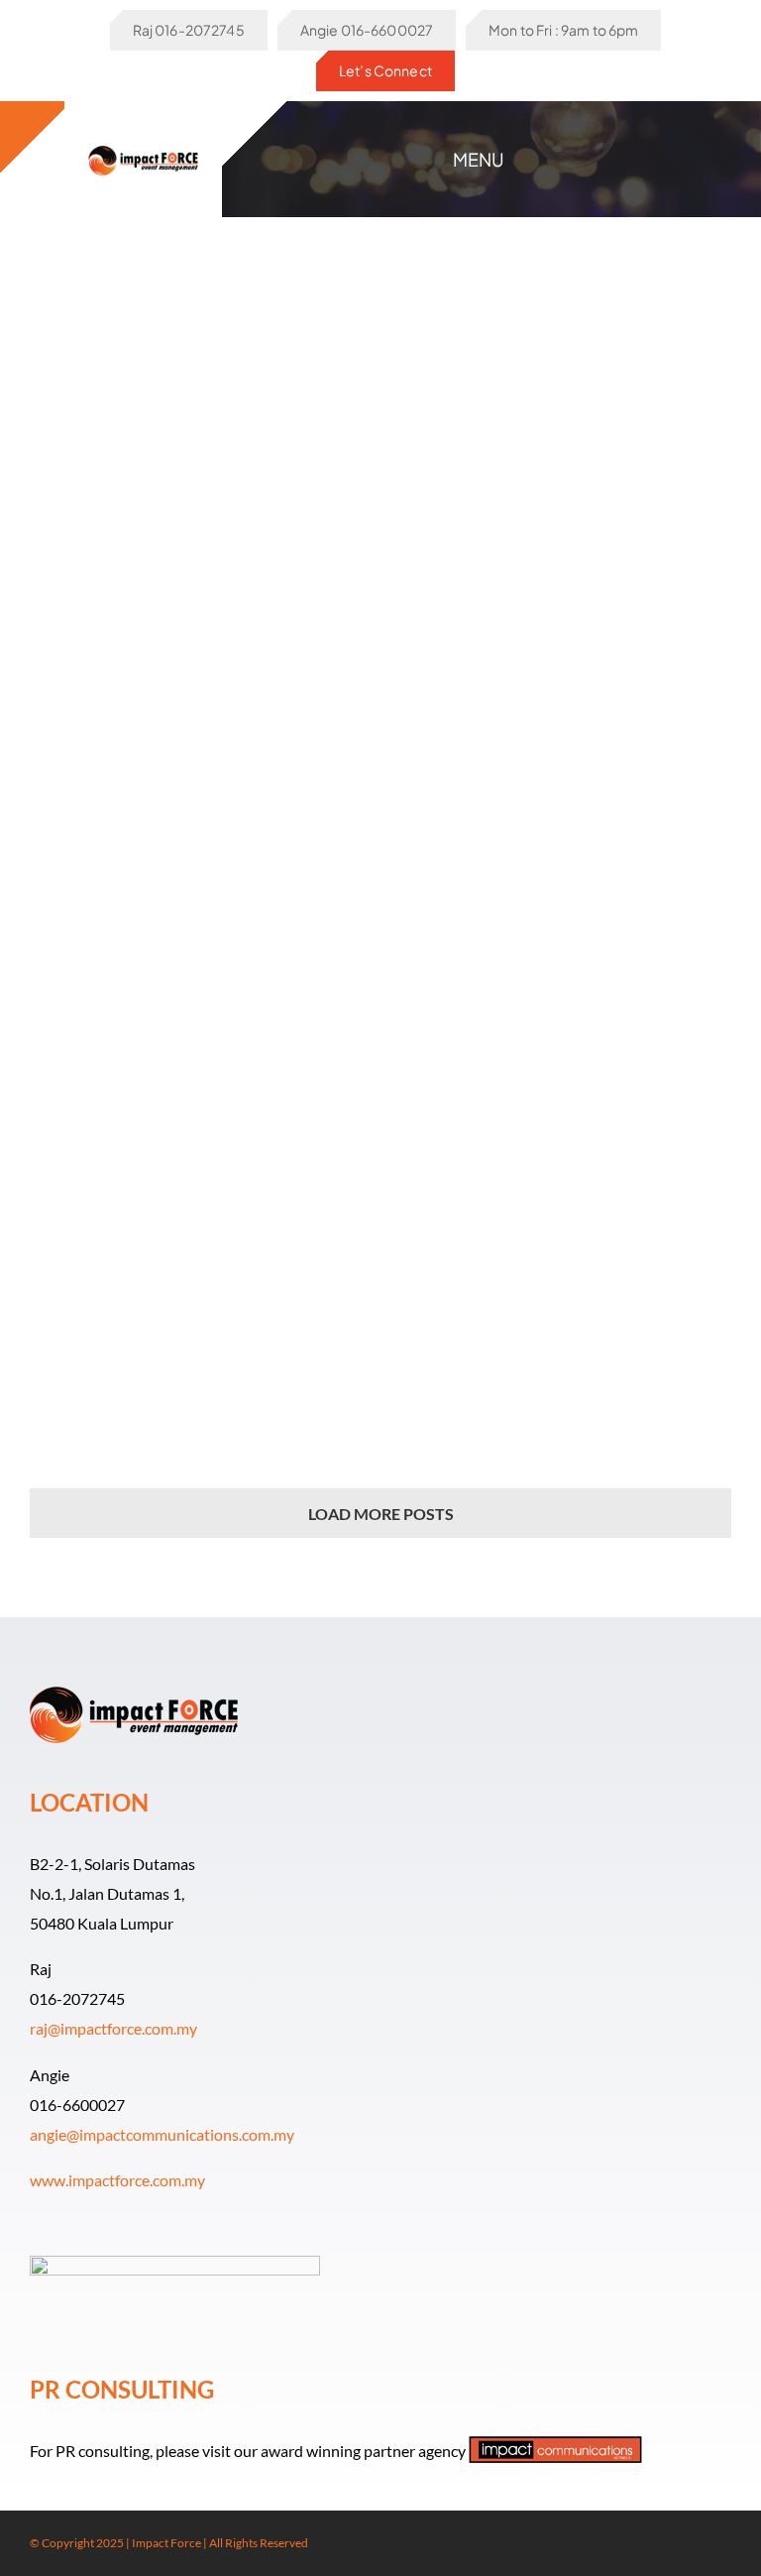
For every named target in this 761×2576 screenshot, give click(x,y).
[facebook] (662, 2543)
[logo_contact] (144, 144)
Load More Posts (381, 1514)
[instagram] (694, 2543)
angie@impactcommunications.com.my (162, 2134)
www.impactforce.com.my (117, 2180)
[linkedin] (725, 2543)
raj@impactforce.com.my (113, 2028)
